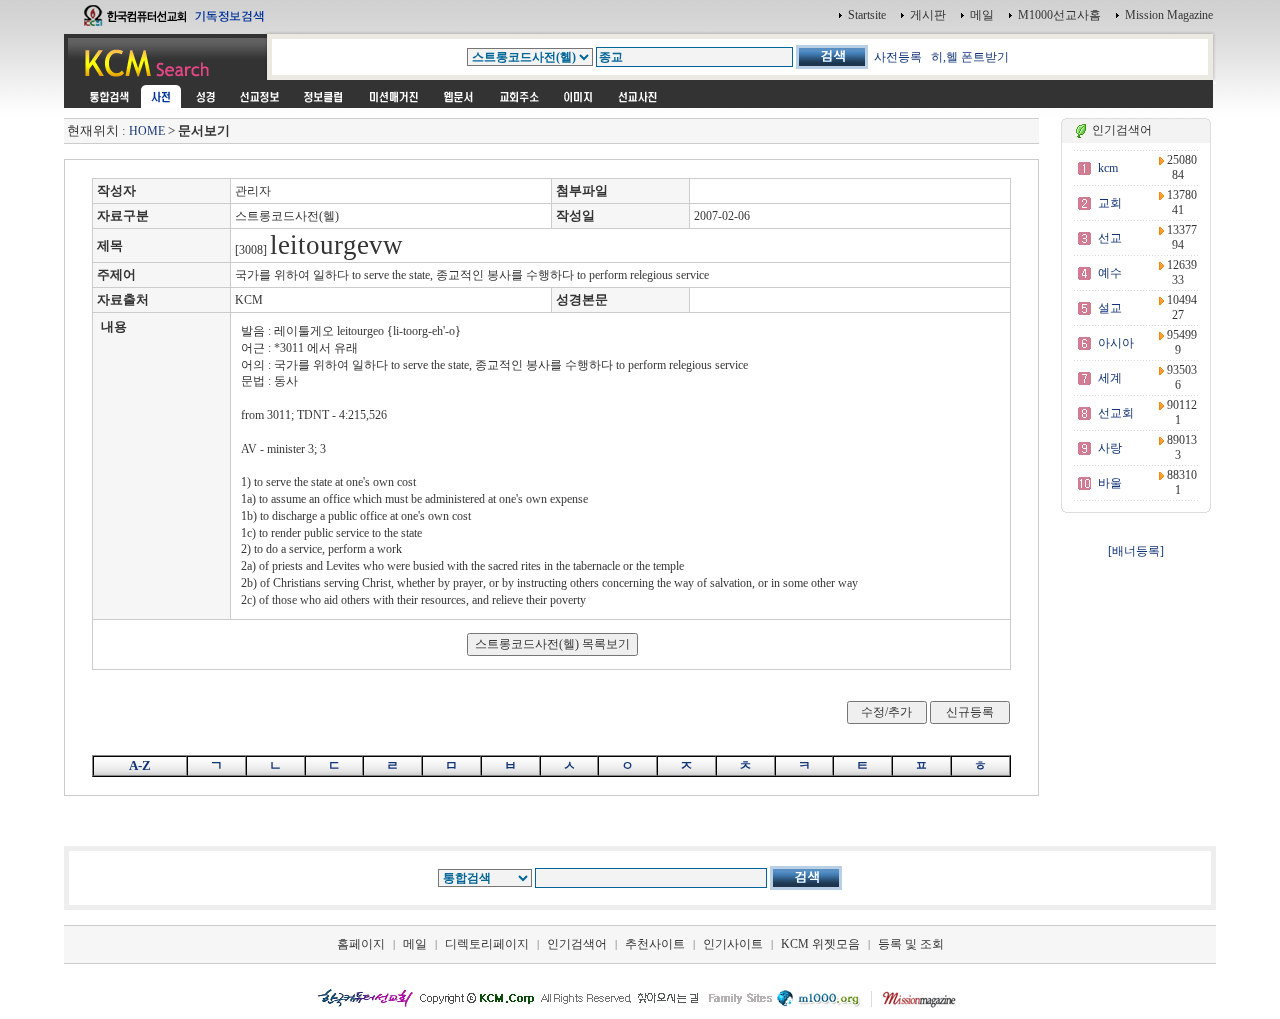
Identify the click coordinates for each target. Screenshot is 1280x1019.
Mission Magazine (1169, 15)
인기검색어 (577, 944)
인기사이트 (733, 944)
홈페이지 (361, 944)
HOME (147, 131)
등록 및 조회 (911, 944)
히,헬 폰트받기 (970, 57)
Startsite (867, 15)
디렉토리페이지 (487, 944)
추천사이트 (655, 944)
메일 (982, 15)
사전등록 (898, 57)
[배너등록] (1136, 551)
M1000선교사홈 (1059, 15)
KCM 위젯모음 (820, 944)
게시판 (928, 15)
